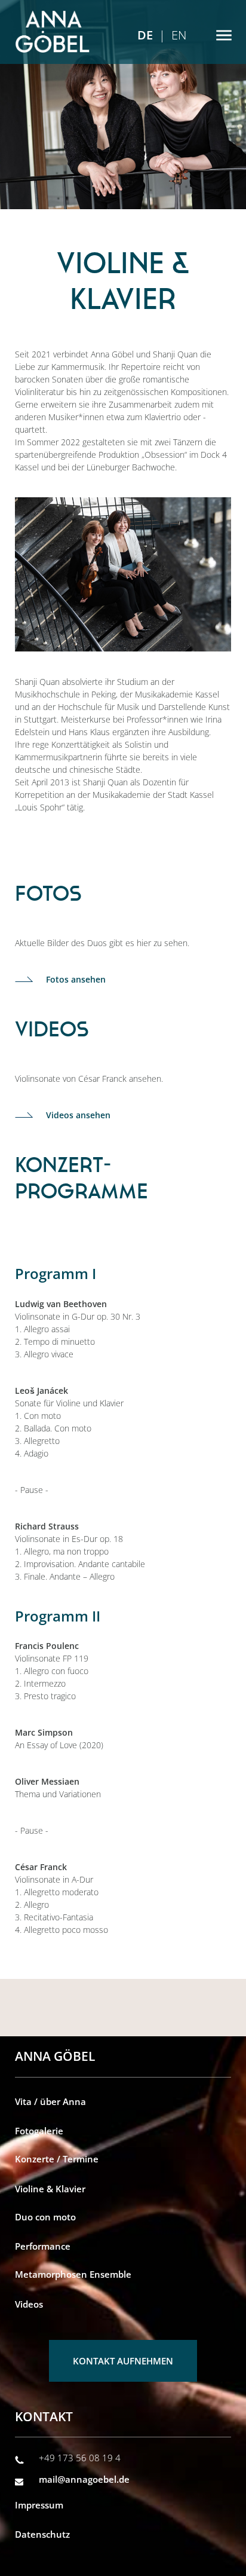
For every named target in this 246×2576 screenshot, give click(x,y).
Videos (29, 2304)
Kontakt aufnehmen (123, 2361)
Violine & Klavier (50, 2189)
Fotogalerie (39, 2131)
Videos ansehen (78, 1115)
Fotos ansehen (76, 979)
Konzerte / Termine (57, 2159)
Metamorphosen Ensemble (73, 2274)
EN (179, 35)
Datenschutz (42, 2534)
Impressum (39, 2505)
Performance (43, 2246)
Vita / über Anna (50, 2101)
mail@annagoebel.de (84, 2479)
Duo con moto (45, 2217)
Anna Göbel (52, 32)
